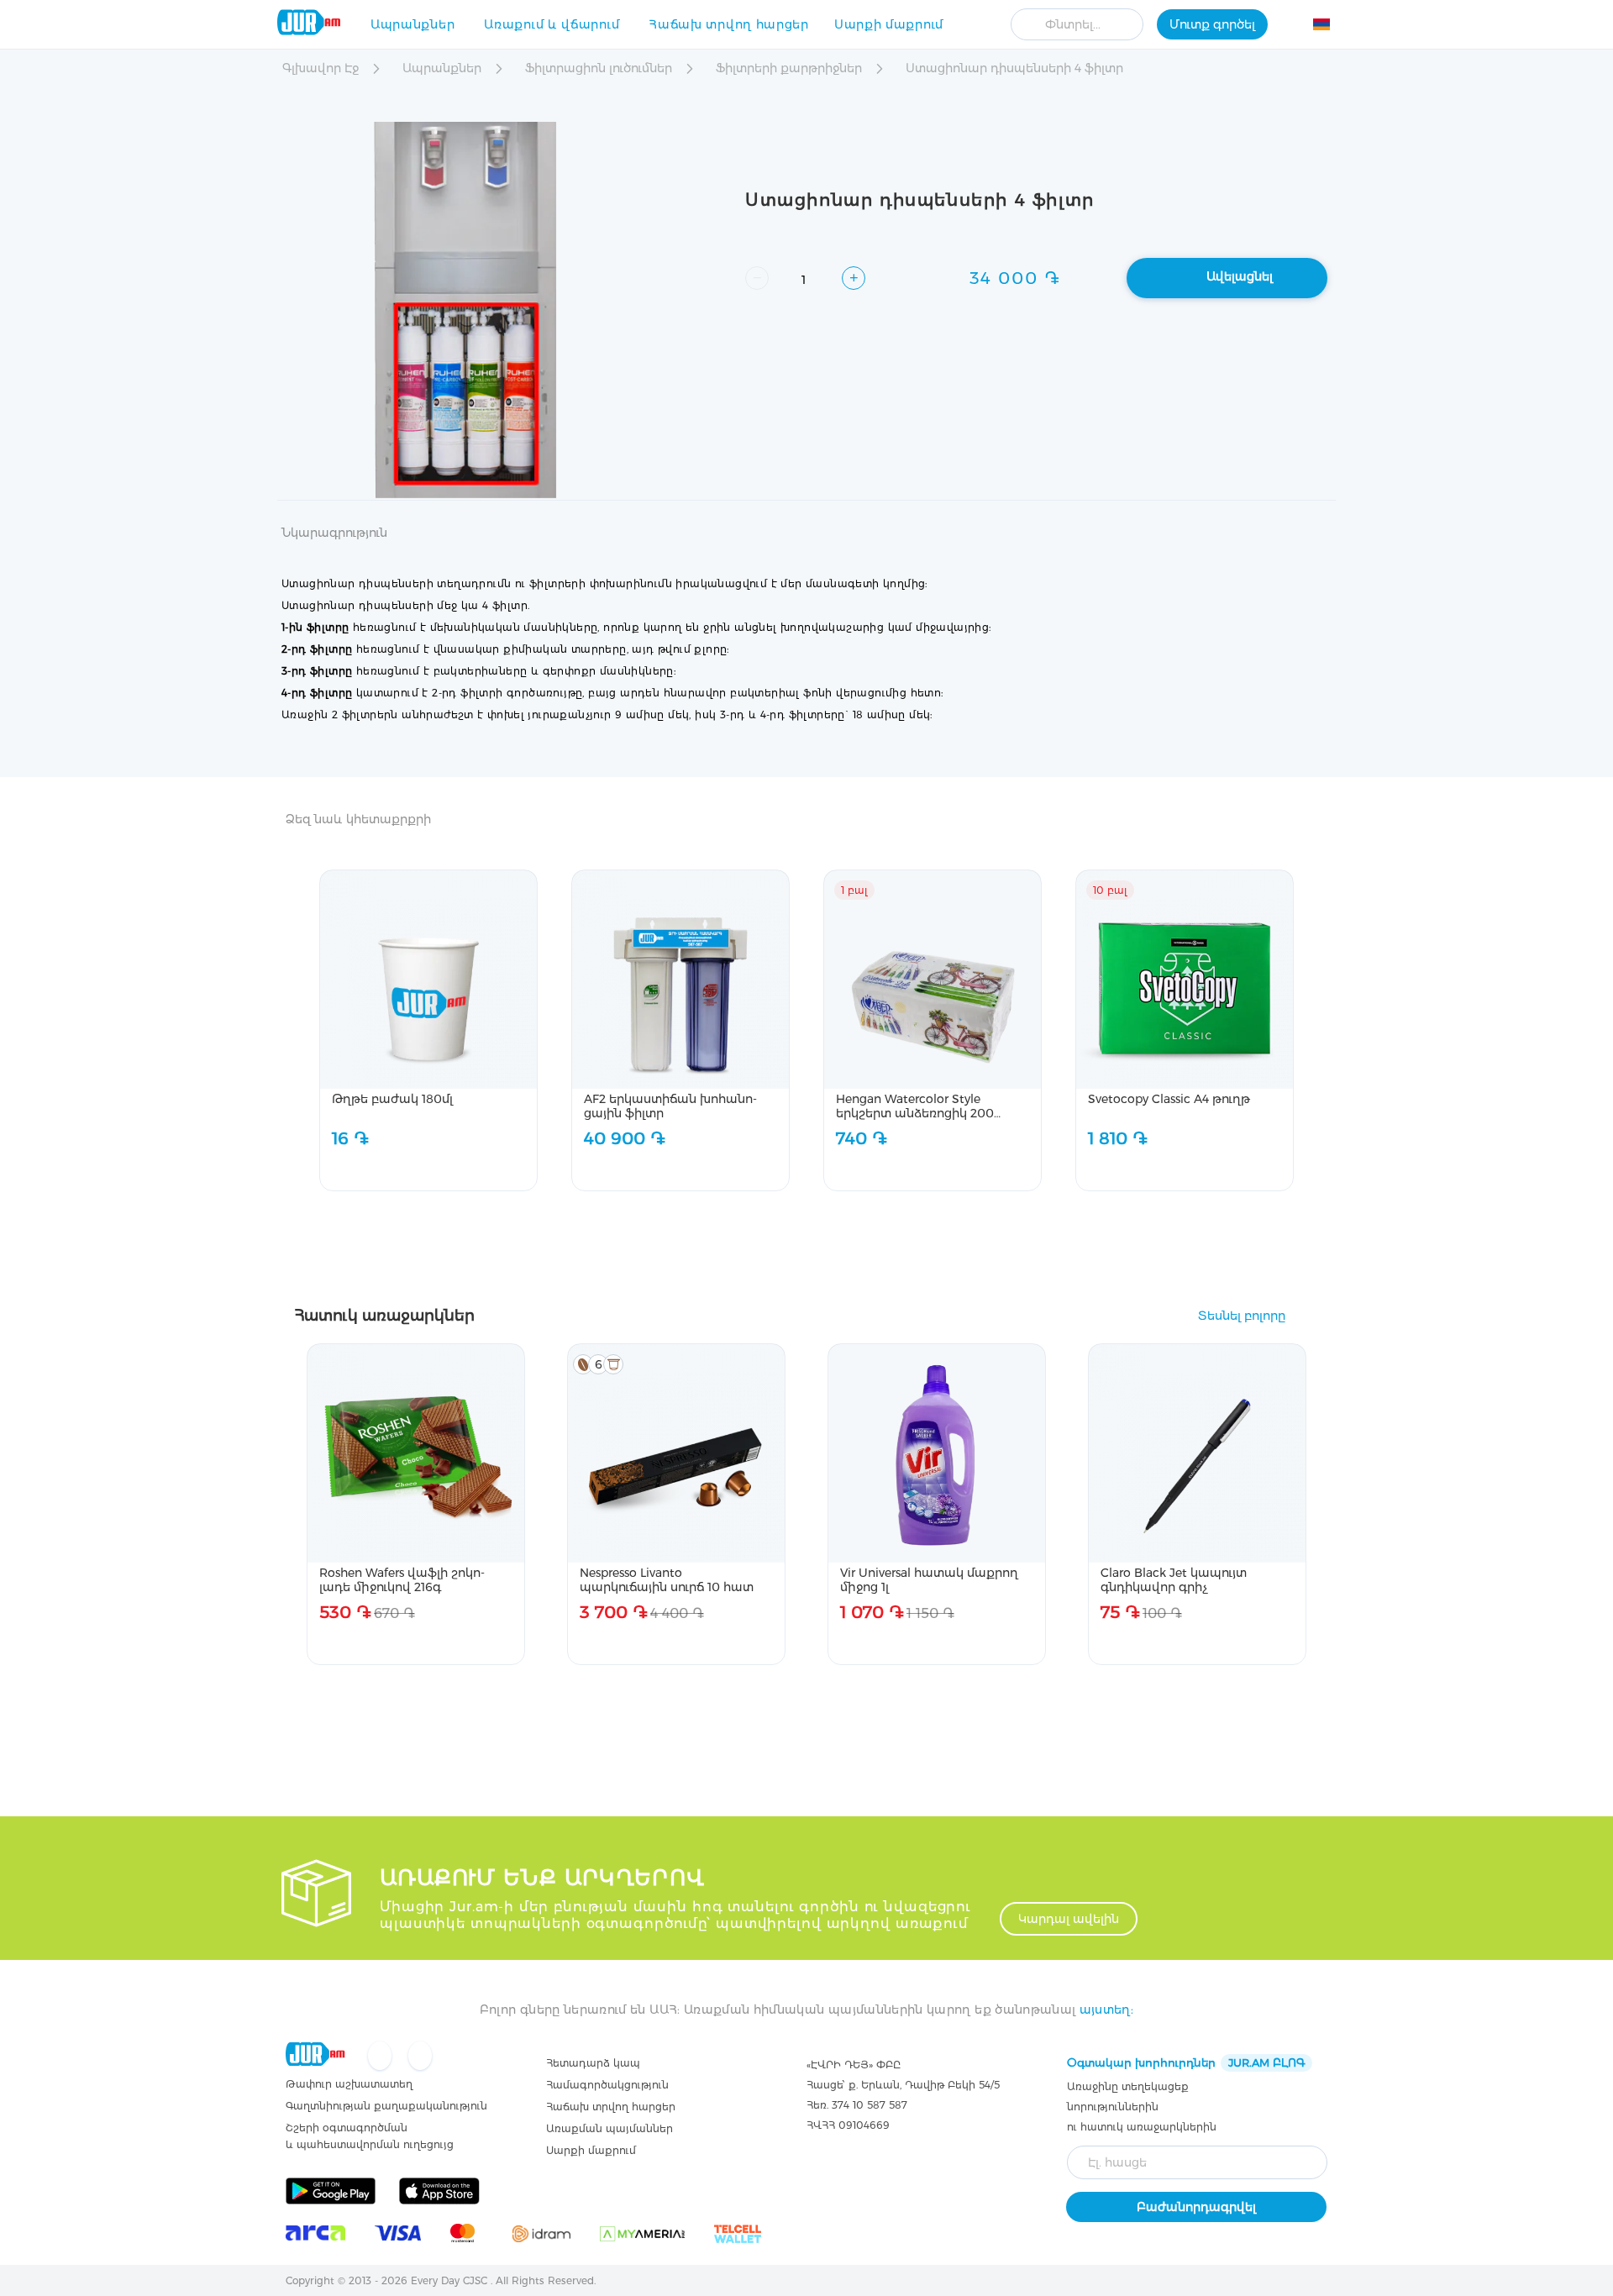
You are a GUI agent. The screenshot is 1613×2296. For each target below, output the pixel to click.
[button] (1331, 27)
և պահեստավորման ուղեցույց (370, 2144)
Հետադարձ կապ (593, 2063)
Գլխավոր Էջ (322, 68)
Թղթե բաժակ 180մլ (392, 1099)
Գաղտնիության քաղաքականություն (386, 2106)
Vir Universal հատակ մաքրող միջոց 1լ (929, 1580)
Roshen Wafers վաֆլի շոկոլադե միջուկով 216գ (402, 1580)
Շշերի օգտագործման (347, 2128)
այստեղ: (1106, 2010)
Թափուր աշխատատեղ (349, 2084)
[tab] (334, 543)
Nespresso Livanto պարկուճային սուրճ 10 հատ (667, 1580)
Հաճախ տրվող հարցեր (729, 24)
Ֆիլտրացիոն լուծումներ (600, 68)
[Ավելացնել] (476, 1169)
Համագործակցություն (607, 2085)
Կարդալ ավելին (1069, 1919)
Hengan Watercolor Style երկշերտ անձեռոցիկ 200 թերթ (915, 1106)
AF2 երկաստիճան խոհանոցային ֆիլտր (670, 1106)
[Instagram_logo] (420, 2057)
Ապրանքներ (412, 24)
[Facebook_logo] (381, 2057)
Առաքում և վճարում (552, 24)
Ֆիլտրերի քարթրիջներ (791, 68)
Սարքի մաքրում (889, 24)
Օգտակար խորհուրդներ (1186, 2062)
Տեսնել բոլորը (1242, 1316)
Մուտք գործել (1212, 24)
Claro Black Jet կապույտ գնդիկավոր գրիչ (1174, 1580)
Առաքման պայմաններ (609, 2128)
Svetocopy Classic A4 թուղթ (1169, 1099)
